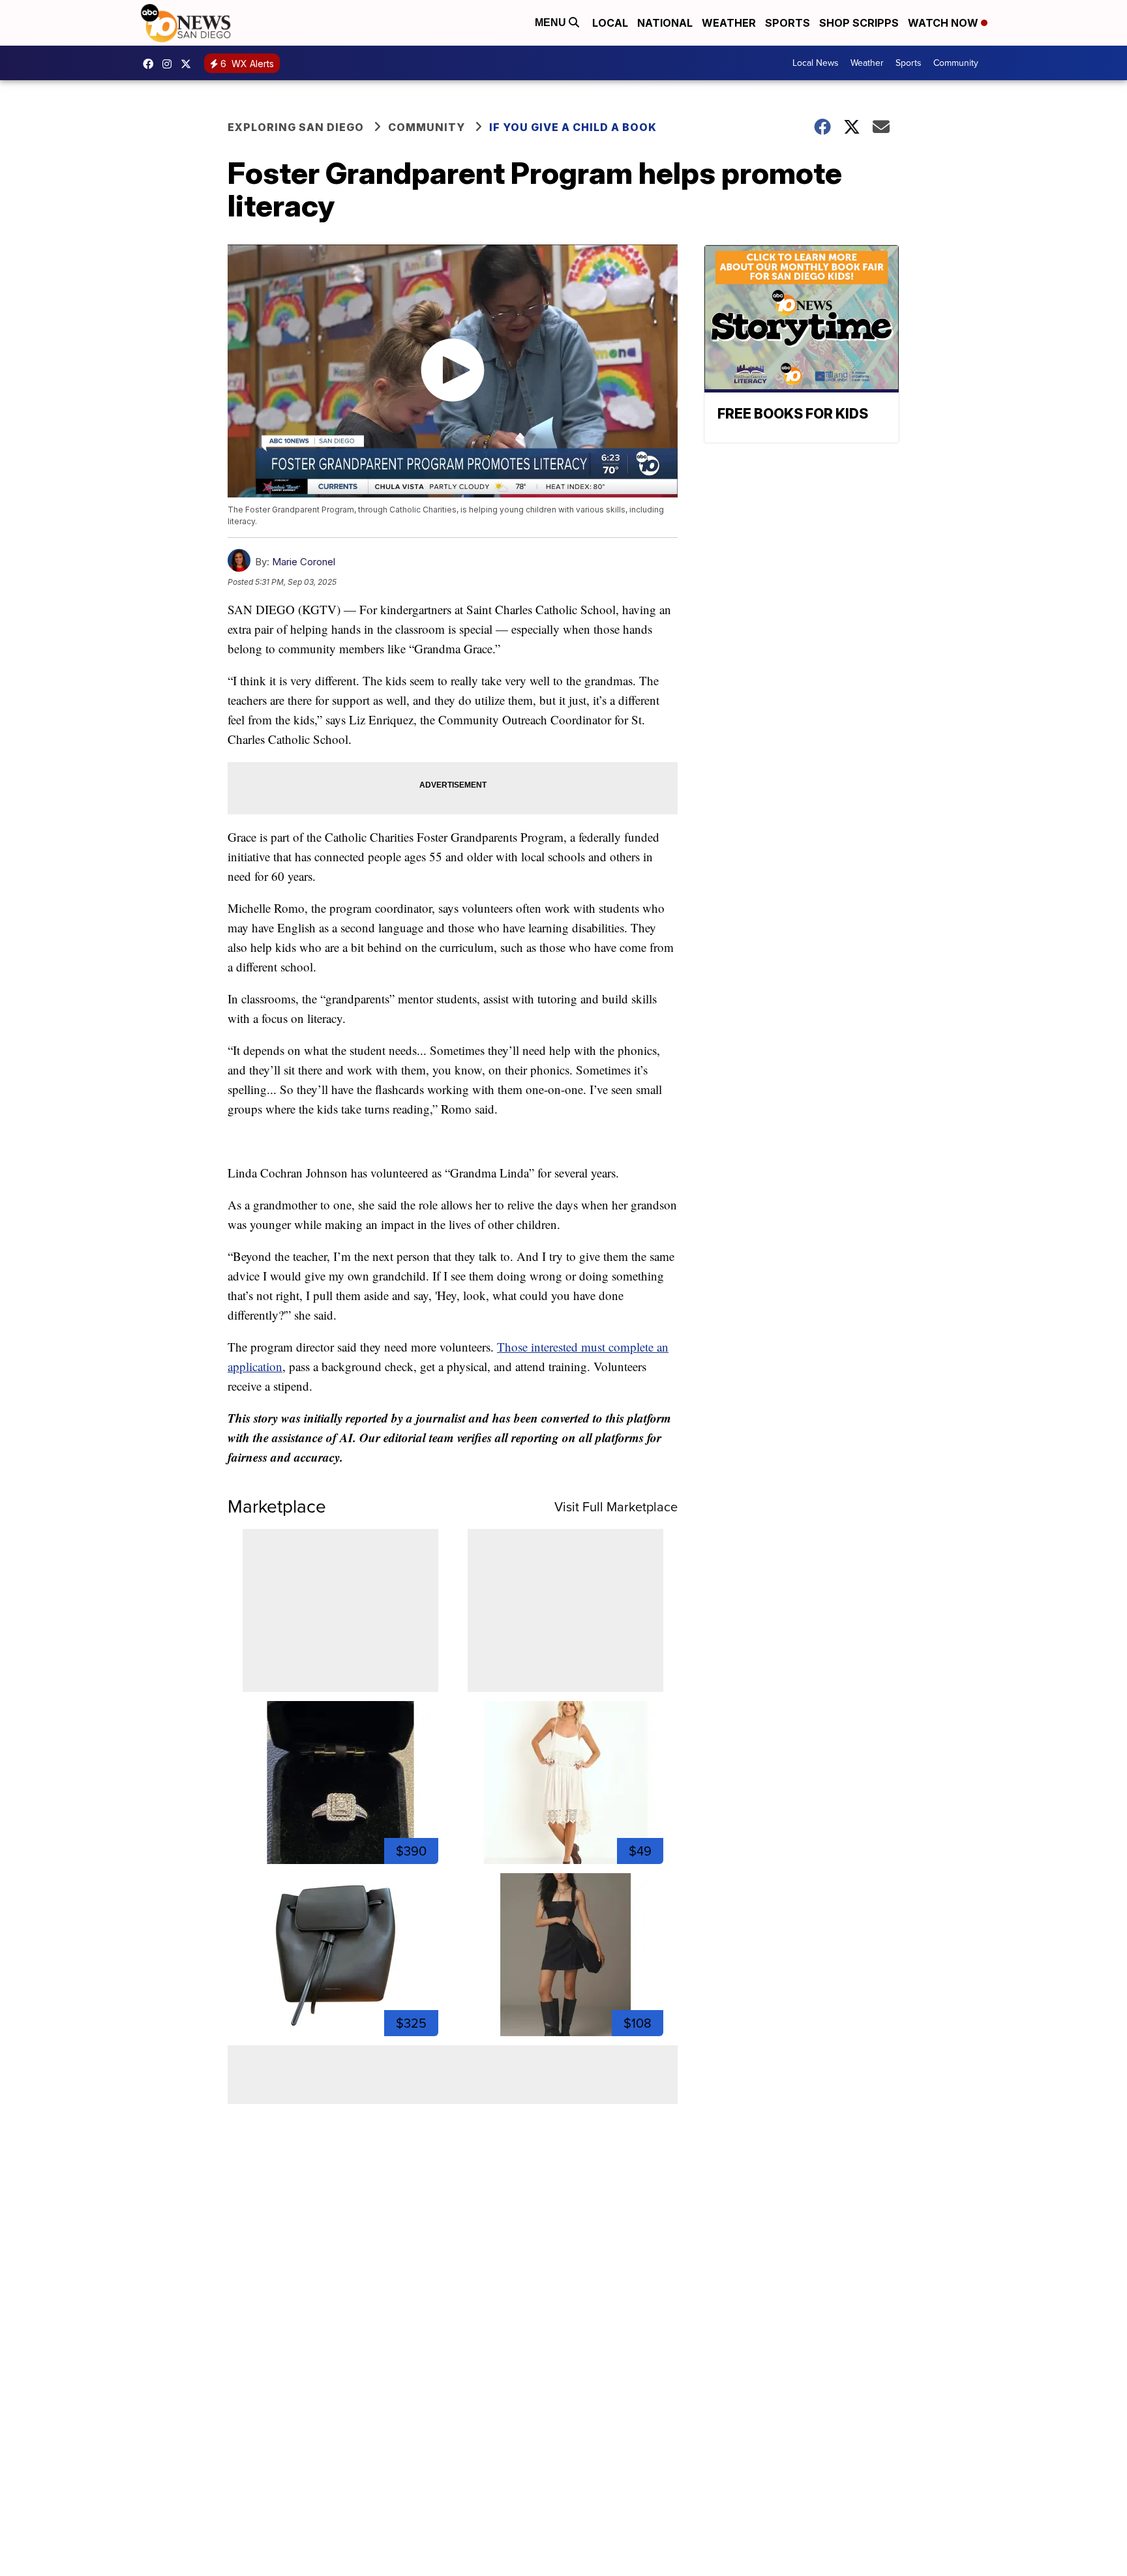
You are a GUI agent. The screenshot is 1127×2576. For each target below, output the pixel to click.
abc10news (151, 64)
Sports (788, 23)
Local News (816, 63)
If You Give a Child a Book (573, 127)
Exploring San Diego (296, 127)
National (665, 23)
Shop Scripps (859, 23)
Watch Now (944, 23)
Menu (552, 22)
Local (610, 23)
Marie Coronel (304, 562)
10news (189, 64)
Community (956, 63)
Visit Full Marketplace (616, 1507)
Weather (729, 23)
